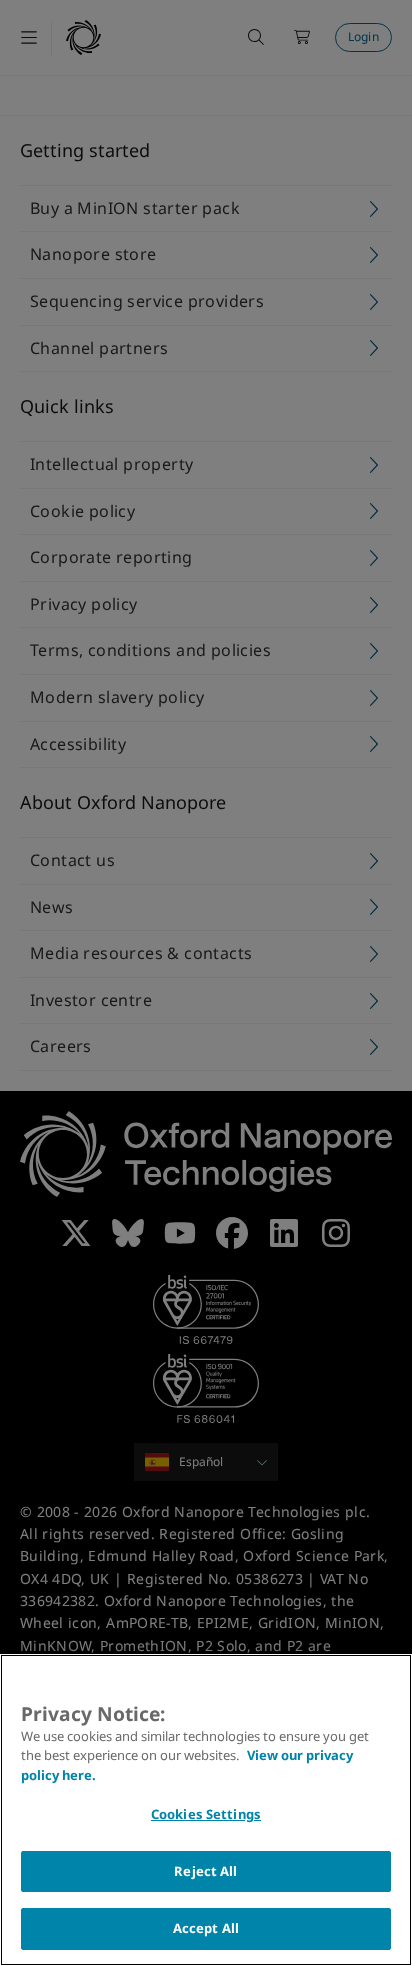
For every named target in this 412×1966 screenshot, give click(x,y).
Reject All (205, 1871)
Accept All (206, 1928)
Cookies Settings (206, 1814)
